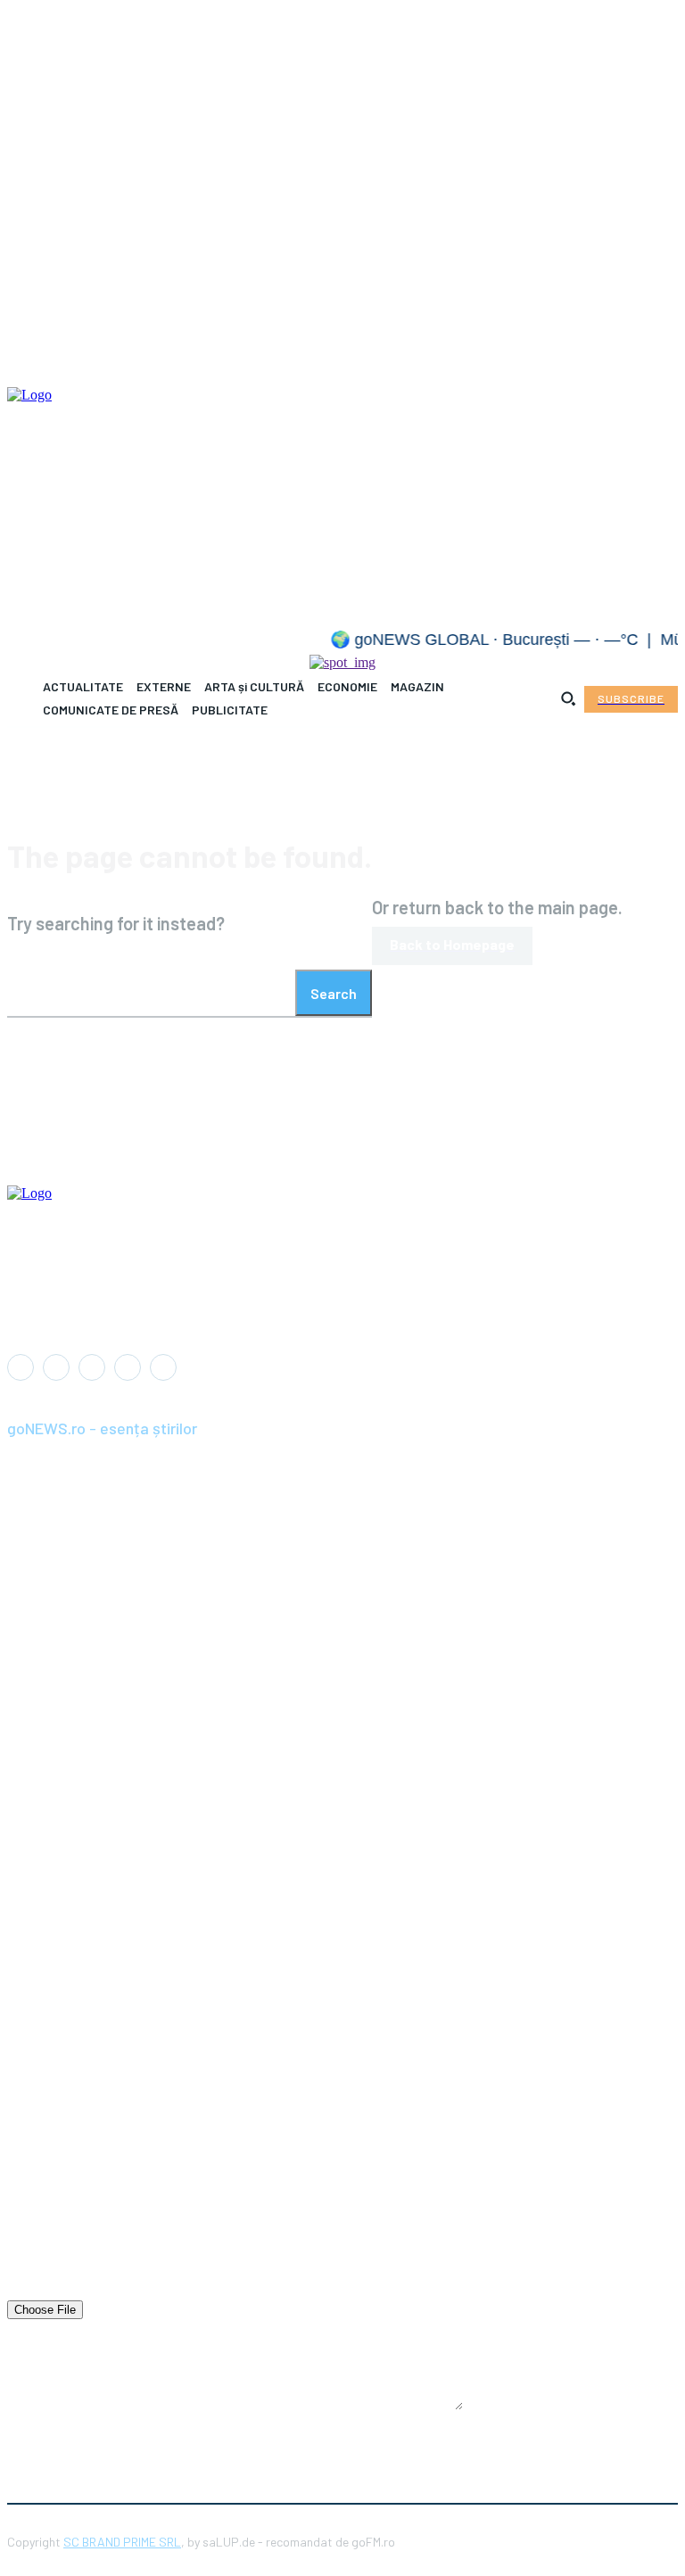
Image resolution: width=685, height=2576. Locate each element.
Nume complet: (50, 2135)
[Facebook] (21, 1367)
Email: (25, 2187)
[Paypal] (92, 1367)
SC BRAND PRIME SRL (122, 2542)
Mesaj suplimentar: (61, 2337)
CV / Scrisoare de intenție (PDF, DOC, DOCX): (137, 2291)
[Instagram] (56, 1367)
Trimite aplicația (231, 2440)
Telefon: (29, 2239)
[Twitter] (163, 1367)
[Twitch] (128, 1367)
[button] (568, 698)
